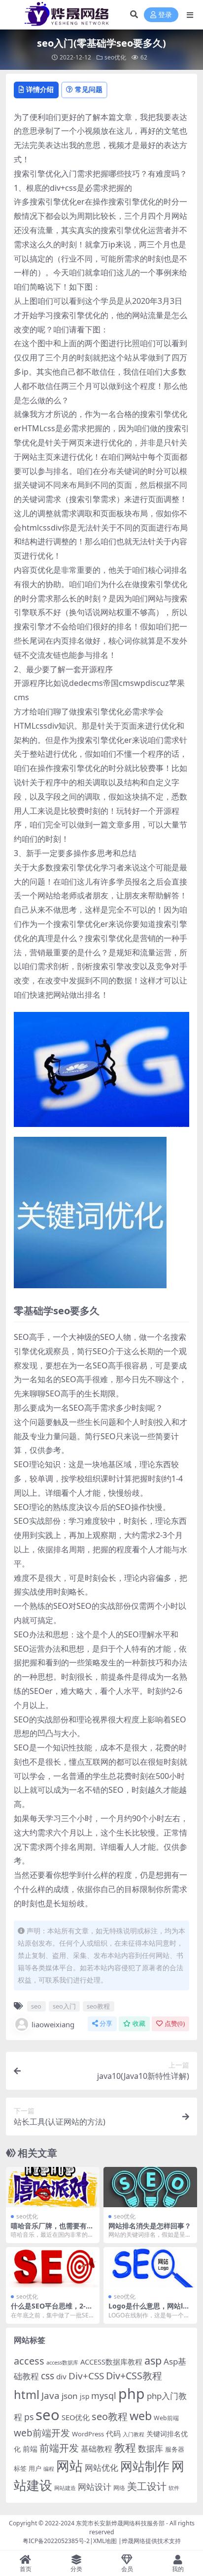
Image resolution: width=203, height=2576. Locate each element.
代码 (113, 2433)
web (141, 2416)
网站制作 (145, 2466)
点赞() (175, 2024)
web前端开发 (42, 2433)
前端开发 (59, 2448)
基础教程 (97, 2449)
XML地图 (105, 2541)
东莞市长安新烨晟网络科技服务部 (120, 2523)
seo (36, 2006)
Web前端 (166, 2418)
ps (29, 2417)
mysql (104, 2396)
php (132, 2393)
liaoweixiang (53, 2024)
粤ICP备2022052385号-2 (56, 2541)
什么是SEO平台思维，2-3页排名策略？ (50, 2310)
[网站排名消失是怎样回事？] (150, 2187)
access (29, 2361)
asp (153, 2360)
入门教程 (134, 2434)
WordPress (88, 2434)
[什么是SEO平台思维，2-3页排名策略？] (53, 2267)
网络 (119, 2487)
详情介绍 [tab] (40, 89)
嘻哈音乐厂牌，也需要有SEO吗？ (53, 2230)
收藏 (139, 2024)
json (70, 2396)
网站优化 (101, 2468)
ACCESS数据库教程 (111, 2362)
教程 (125, 2447)
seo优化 (115, 57)
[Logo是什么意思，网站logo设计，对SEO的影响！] (150, 2267)
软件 (174, 2488)
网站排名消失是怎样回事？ (150, 2226)
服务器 (175, 2449)
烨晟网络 (134, 2541)
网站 (69, 2466)
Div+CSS (86, 2376)
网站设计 (95, 2487)
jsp (85, 2396)
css (48, 2376)
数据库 (151, 2448)
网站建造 (65, 2488)
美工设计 (147, 2486)
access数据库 (62, 2362)
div (61, 2376)
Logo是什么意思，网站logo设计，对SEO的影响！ (150, 2310)
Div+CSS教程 (134, 2376)
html (27, 2395)
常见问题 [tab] (89, 89)
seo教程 (98, 2006)
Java (51, 2396)
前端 (30, 2449)
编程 (49, 2469)
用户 (35, 2468)
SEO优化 (76, 2417)
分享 (106, 2024)
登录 (165, 15)
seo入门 (64, 2006)
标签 (20, 2468)
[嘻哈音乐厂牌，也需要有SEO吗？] (53, 2187)
